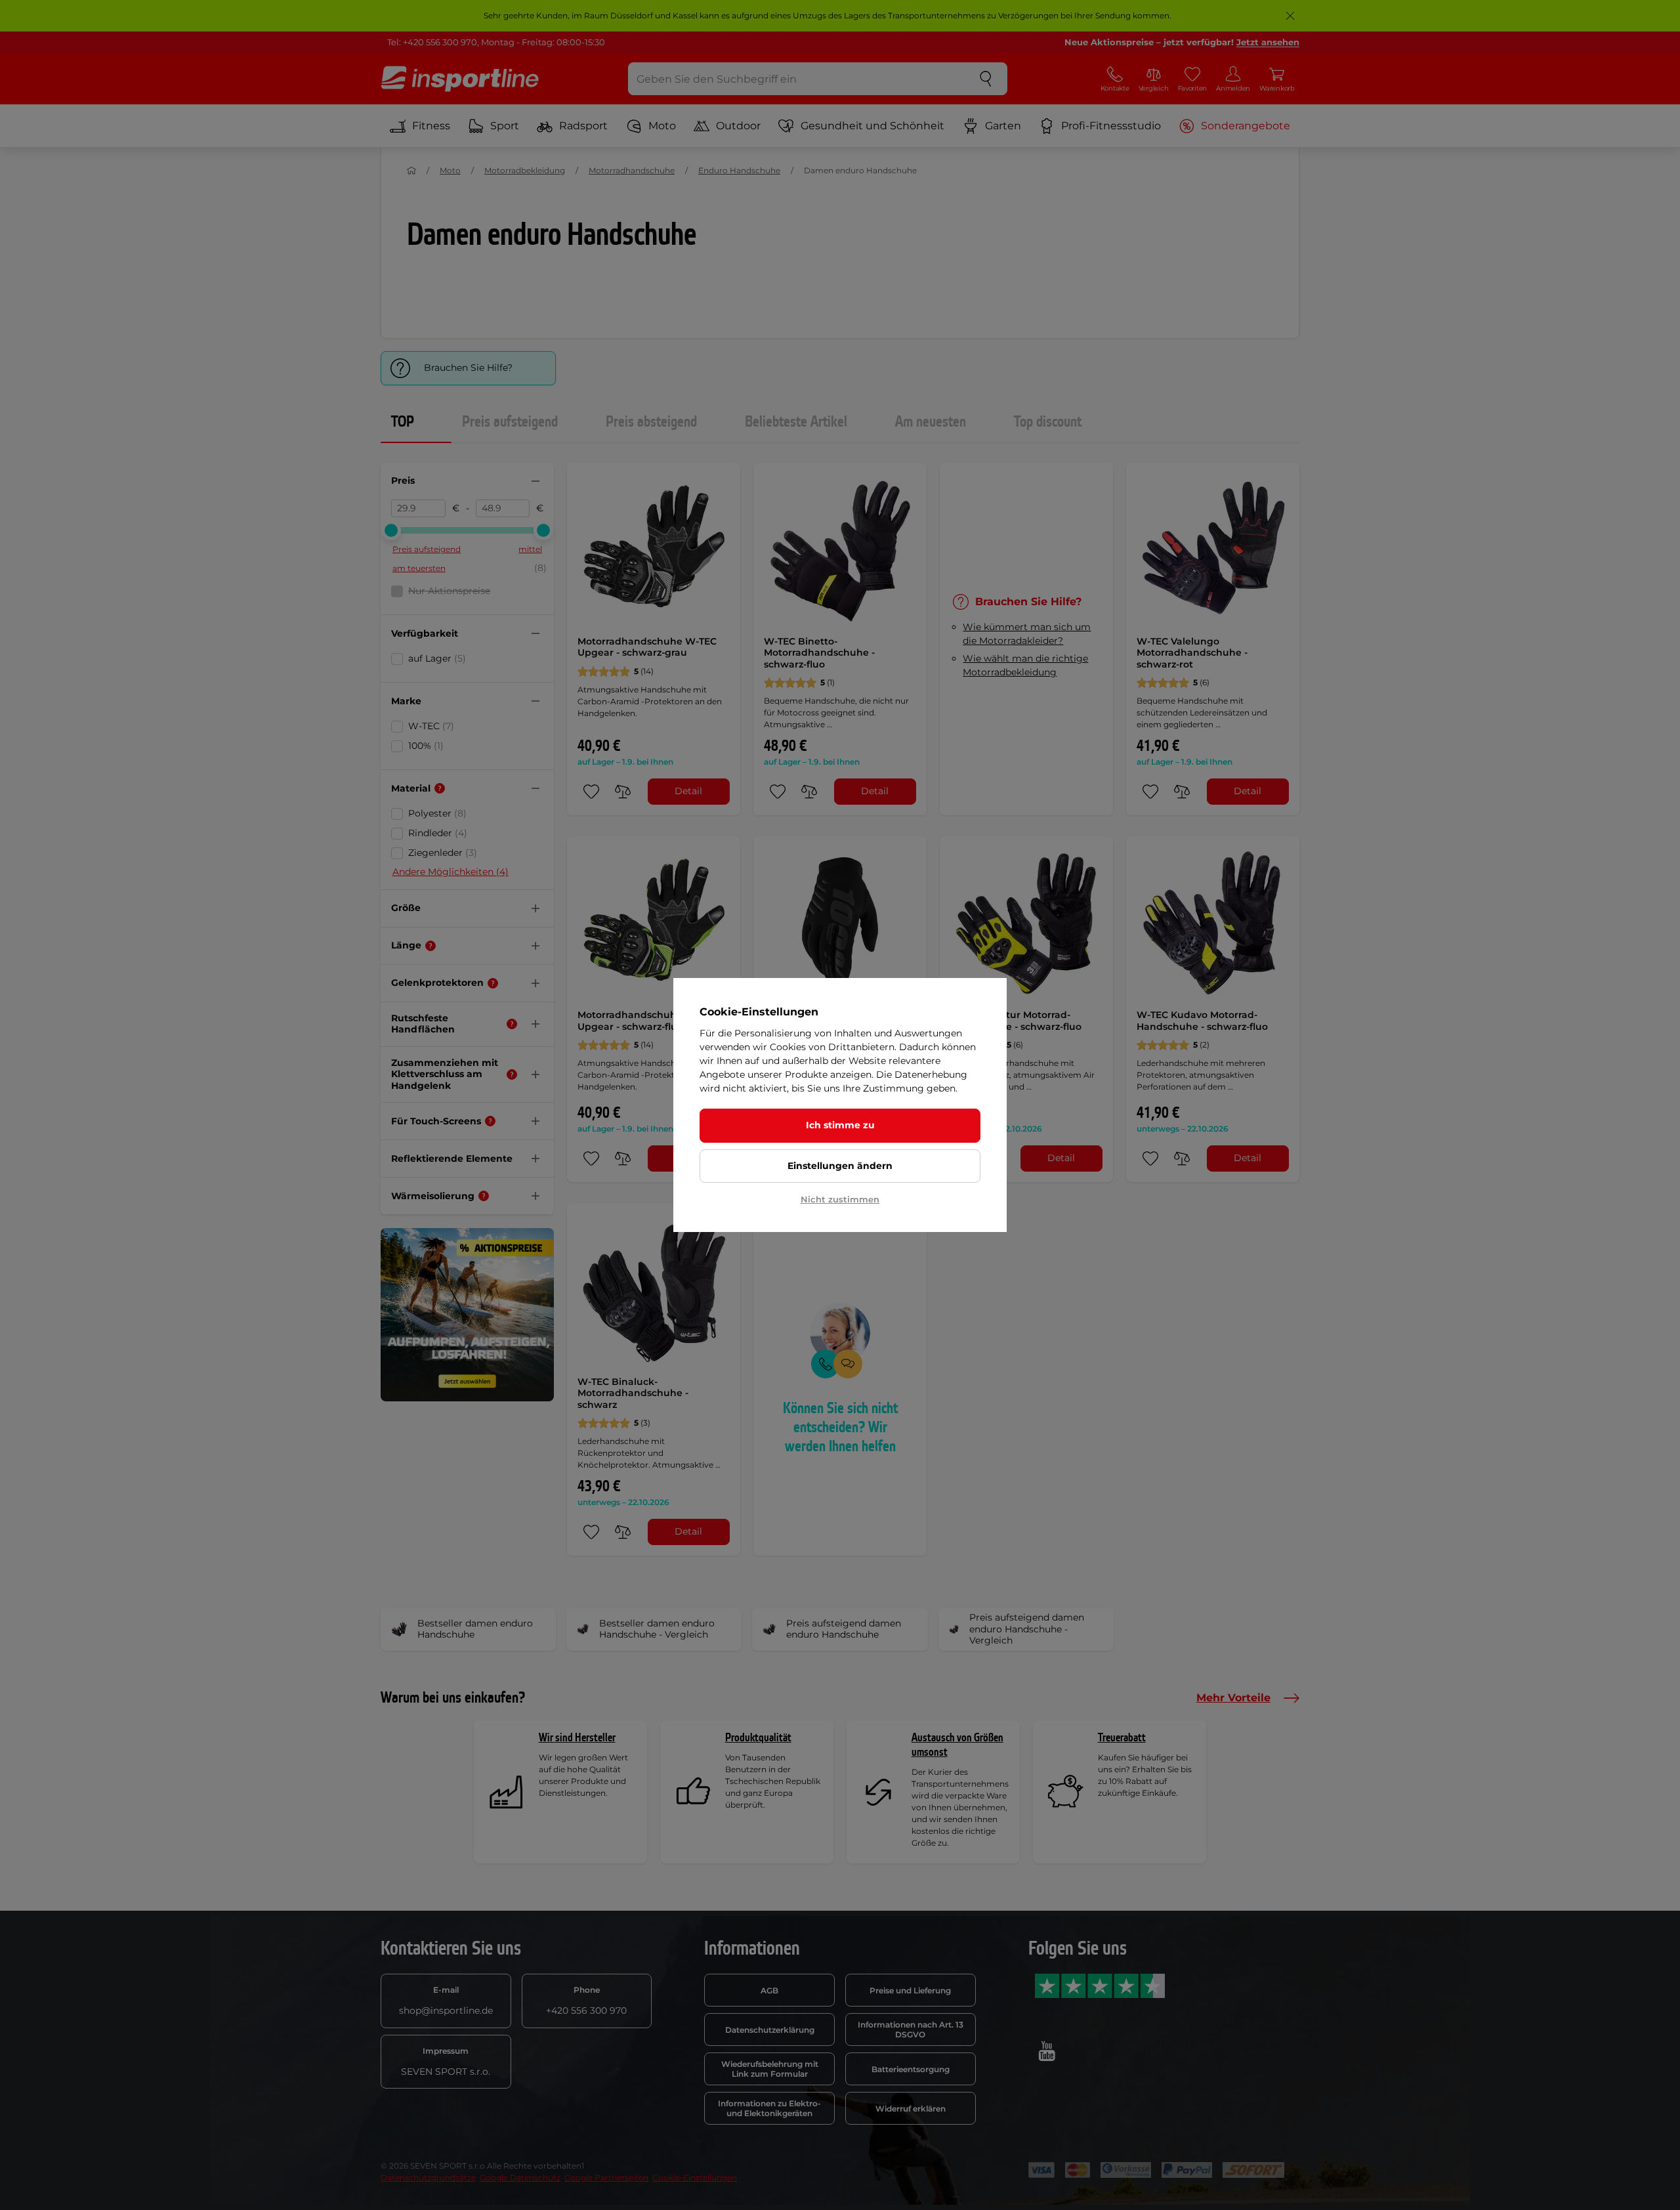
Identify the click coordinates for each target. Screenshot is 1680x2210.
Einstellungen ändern (840, 1166)
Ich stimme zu (840, 1125)
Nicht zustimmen (840, 1199)
